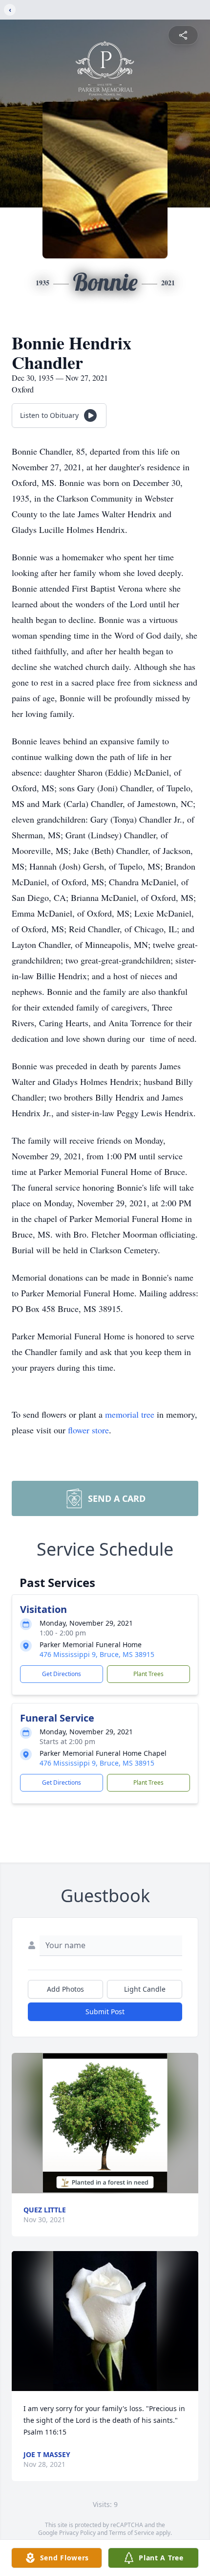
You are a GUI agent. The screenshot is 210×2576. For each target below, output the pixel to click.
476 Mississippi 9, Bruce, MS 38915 (97, 1654)
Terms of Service (132, 2533)
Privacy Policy (77, 2533)
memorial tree (130, 1414)
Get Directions (62, 1674)
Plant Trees (148, 1674)
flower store (88, 1430)
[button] (105, 2123)
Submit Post (105, 2012)
